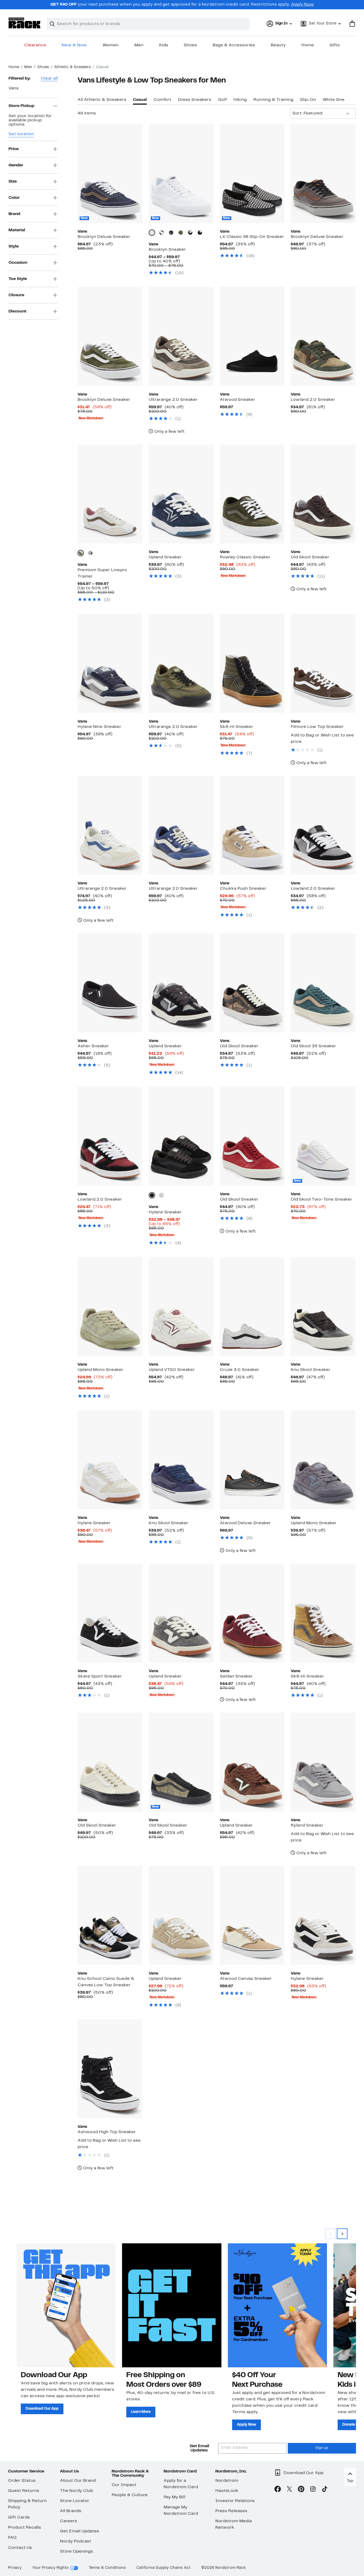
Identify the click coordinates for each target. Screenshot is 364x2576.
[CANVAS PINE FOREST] (181, 233)
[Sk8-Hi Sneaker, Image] (252, 663)
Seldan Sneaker (236, 1676)
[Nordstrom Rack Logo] (25, 23)
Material (17, 230)
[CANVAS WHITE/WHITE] (152, 233)
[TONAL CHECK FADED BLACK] (171, 233)
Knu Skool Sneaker (311, 1370)
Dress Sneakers (195, 100)
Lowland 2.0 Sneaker (313, 400)
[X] (289, 2490)
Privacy (15, 2568)
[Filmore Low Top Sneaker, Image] (323, 663)
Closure (16, 295)
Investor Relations (235, 2501)
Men (139, 45)
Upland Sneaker (165, 557)
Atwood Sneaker (238, 400)
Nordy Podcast (76, 2541)
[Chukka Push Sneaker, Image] (252, 825)
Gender (16, 165)
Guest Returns (24, 2491)
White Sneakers (339, 100)
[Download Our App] (66, 2305)
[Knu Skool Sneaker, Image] (323, 1306)
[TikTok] (325, 2490)
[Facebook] (278, 2490)
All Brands (71, 2511)
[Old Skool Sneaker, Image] (323, 494)
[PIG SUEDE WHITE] (81, 553)
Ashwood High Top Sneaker (107, 2132)
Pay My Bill (174, 2497)
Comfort (162, 100)
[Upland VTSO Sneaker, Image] (181, 1306)
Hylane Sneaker (165, 1212)
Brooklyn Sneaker (167, 250)
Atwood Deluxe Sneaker (245, 1523)
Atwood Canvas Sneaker (246, 1979)
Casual (140, 100)
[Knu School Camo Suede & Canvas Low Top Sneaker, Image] (110, 1915)
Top (350, 2481)
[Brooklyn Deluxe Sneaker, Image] (110, 174)
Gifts (335, 45)
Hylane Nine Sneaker (99, 727)
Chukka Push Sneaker (243, 889)
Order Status (22, 2481)
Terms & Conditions (107, 2568)
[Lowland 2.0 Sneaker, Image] (323, 336)
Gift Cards (19, 2517)
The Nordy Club (76, 2491)
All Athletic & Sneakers (102, 100)
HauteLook (227, 2491)
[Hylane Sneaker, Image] (181, 1136)
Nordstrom (227, 2481)
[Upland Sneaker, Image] (181, 494)
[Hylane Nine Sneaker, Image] (110, 663)
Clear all (49, 79)
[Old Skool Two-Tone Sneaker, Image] (323, 1136)
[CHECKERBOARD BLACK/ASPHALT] (200, 233)
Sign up (322, 2448)
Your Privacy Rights (50, 2568)
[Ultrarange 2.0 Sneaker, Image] (181, 336)
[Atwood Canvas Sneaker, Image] (252, 1915)
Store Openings (76, 2552)
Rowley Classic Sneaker (245, 557)
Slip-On (308, 100)
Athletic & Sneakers (72, 67)
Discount (17, 311)
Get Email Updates (80, 2531)
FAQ (12, 2538)
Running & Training (273, 100)
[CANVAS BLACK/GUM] (161, 233)
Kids (164, 45)
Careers (68, 2521)
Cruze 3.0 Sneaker (240, 1370)
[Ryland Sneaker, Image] (323, 1762)
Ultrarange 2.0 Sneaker (173, 400)
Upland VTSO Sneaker (172, 1370)
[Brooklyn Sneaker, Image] (181, 174)
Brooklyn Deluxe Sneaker (104, 237)
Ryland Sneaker (307, 1825)
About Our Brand (78, 2481)
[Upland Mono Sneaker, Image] (110, 1306)
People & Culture (130, 2495)
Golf (222, 100)
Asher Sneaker (93, 1046)
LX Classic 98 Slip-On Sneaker (252, 237)
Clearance (35, 45)
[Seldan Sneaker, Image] (252, 1613)
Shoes (190, 45)
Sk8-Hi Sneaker (236, 727)
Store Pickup (21, 106)
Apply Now (302, 5)
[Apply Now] (277, 2305)
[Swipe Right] (342, 2234)
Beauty (278, 45)
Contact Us (20, 2548)
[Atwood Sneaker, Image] (252, 336)
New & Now (74, 45)
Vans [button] (14, 88)
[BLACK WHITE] (190, 233)
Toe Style (18, 279)
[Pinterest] (301, 2490)
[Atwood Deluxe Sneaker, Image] (252, 1460)
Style (14, 246)
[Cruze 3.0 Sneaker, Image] (252, 1306)
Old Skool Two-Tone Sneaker (321, 1200)
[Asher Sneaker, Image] (110, 983)
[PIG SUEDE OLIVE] (90, 553)
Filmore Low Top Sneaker (317, 727)
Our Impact (124, 2485)
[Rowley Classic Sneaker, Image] (252, 494)
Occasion (18, 262)
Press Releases (231, 2511)
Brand (14, 214)
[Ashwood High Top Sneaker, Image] (110, 2069)
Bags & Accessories (234, 45)
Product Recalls (25, 2528)
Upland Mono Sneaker (100, 1370)
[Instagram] (313, 2490)
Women (111, 45)
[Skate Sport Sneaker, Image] (110, 1613)
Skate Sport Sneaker (100, 1676)
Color (14, 197)
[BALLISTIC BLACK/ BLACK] (152, 1195)
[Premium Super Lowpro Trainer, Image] (110, 494)
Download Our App (42, 2409)
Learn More (141, 2412)
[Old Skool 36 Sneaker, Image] (323, 983)
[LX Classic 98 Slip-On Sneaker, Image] (252, 174)
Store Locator (75, 2501)
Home (308, 45)
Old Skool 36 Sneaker (313, 1046)
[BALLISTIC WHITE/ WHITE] (161, 1195)
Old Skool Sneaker (310, 557)
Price (14, 149)
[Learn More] (172, 2305)
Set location (21, 134)
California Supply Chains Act (163, 2568)
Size (13, 181)
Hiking (240, 100)
